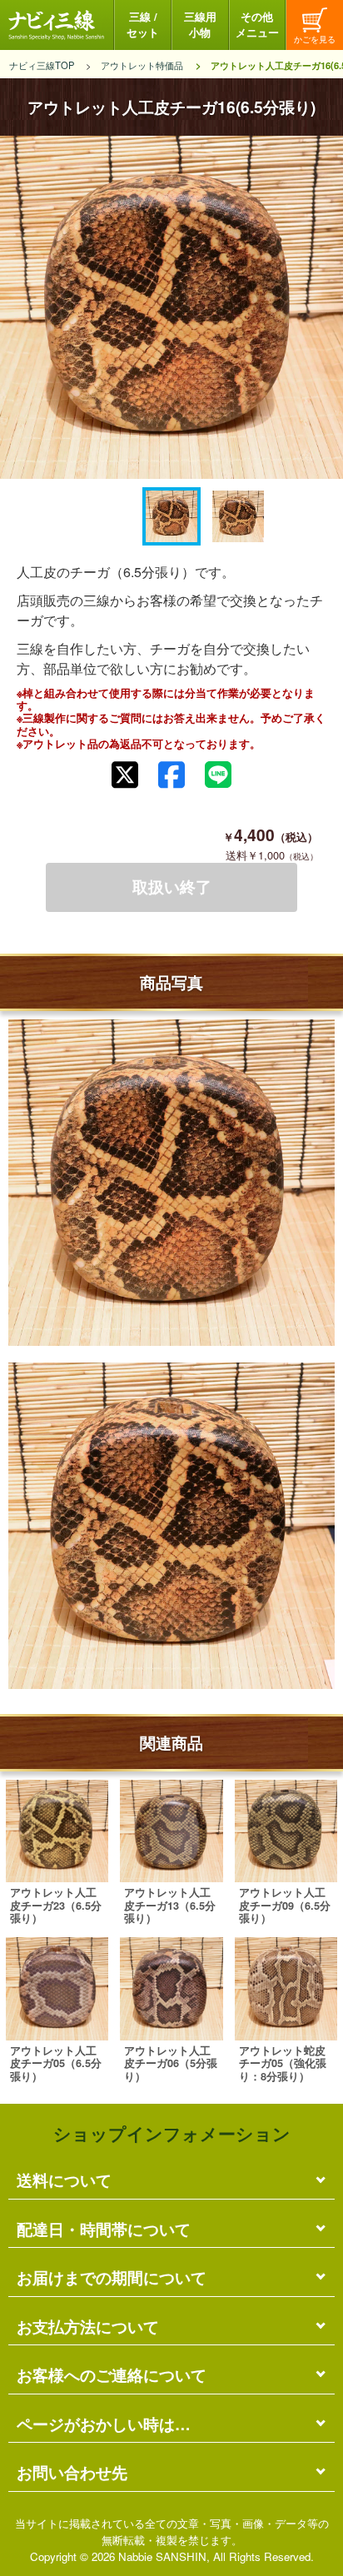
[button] (171, 516)
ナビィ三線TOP (42, 65)
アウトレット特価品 (142, 65)
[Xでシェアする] (125, 775)
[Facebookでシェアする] (171, 775)
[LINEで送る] (218, 775)
